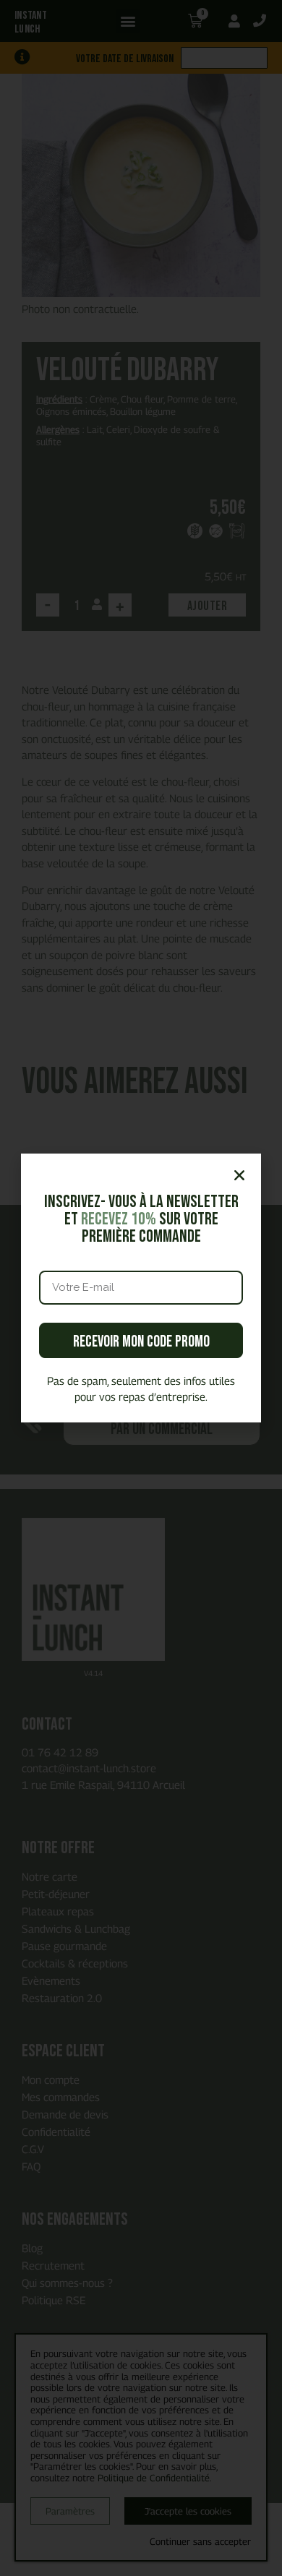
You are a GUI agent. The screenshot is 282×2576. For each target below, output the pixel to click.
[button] (239, 1175)
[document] (141, 1288)
